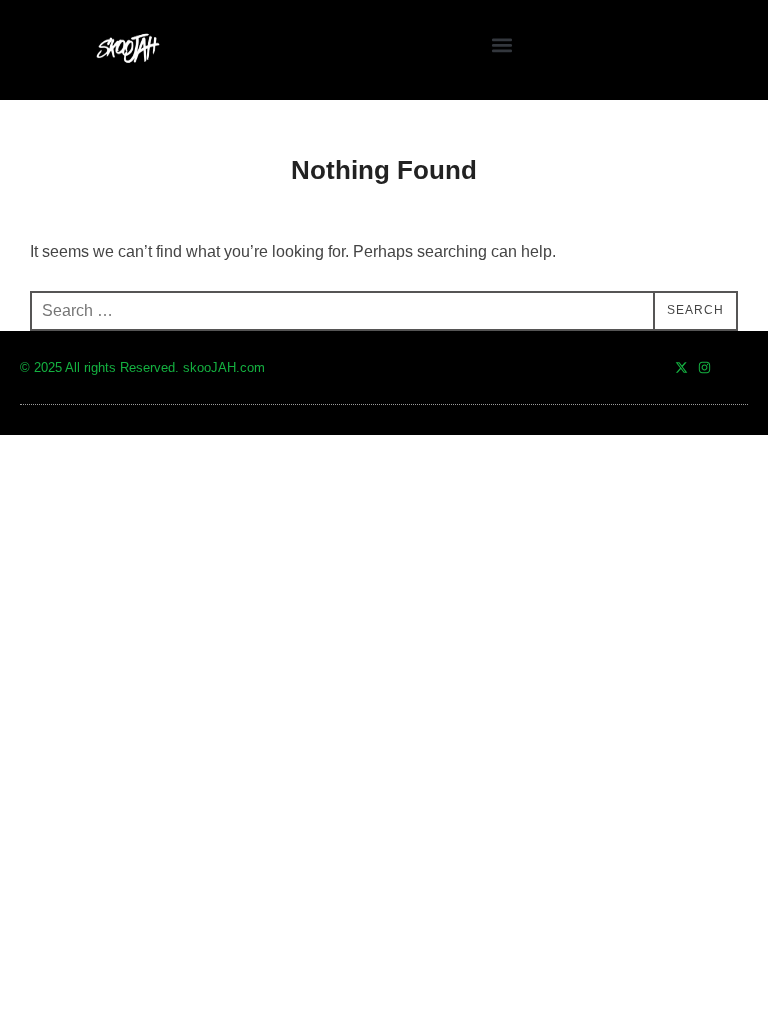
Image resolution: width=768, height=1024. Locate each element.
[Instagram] (704, 367)
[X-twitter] (681, 367)
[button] (501, 45)
